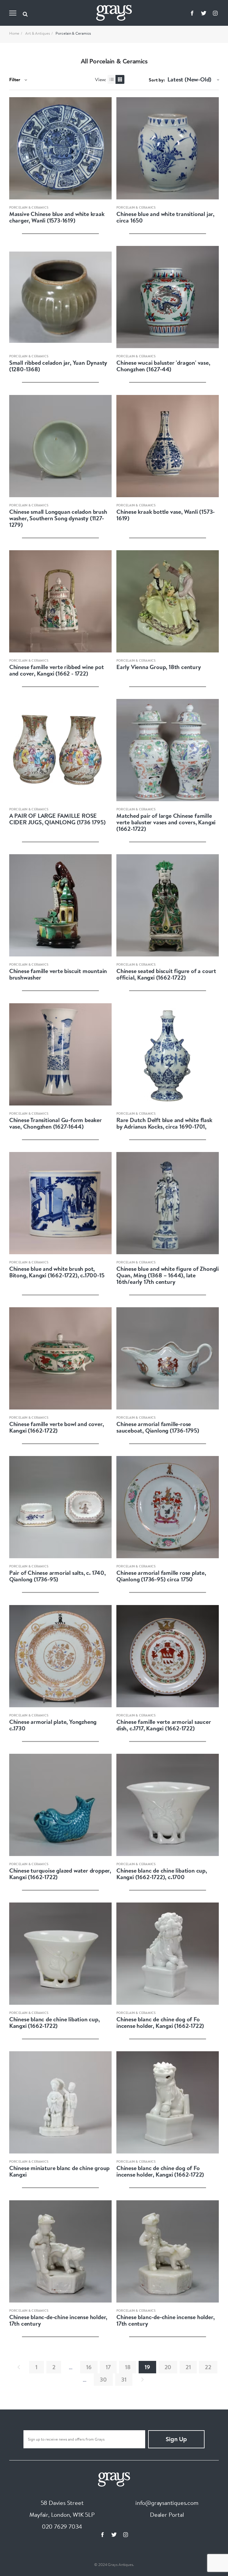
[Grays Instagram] (215, 13)
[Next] (142, 2380)
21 (188, 2367)
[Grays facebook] (192, 13)
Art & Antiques (38, 33)
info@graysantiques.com (167, 2503)
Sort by (156, 80)
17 (108, 2367)
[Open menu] (13, 13)
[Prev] (19, 2367)
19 (147, 2367)
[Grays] (114, 2478)
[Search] (25, 13)
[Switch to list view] (112, 79)
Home (14, 33)
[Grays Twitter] (204, 13)
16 (89, 2367)
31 (124, 2379)
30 (103, 2379)
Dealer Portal (167, 2515)
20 (168, 2367)
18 (128, 2367)
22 (208, 2367)
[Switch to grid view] (120, 79)
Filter (15, 79)
